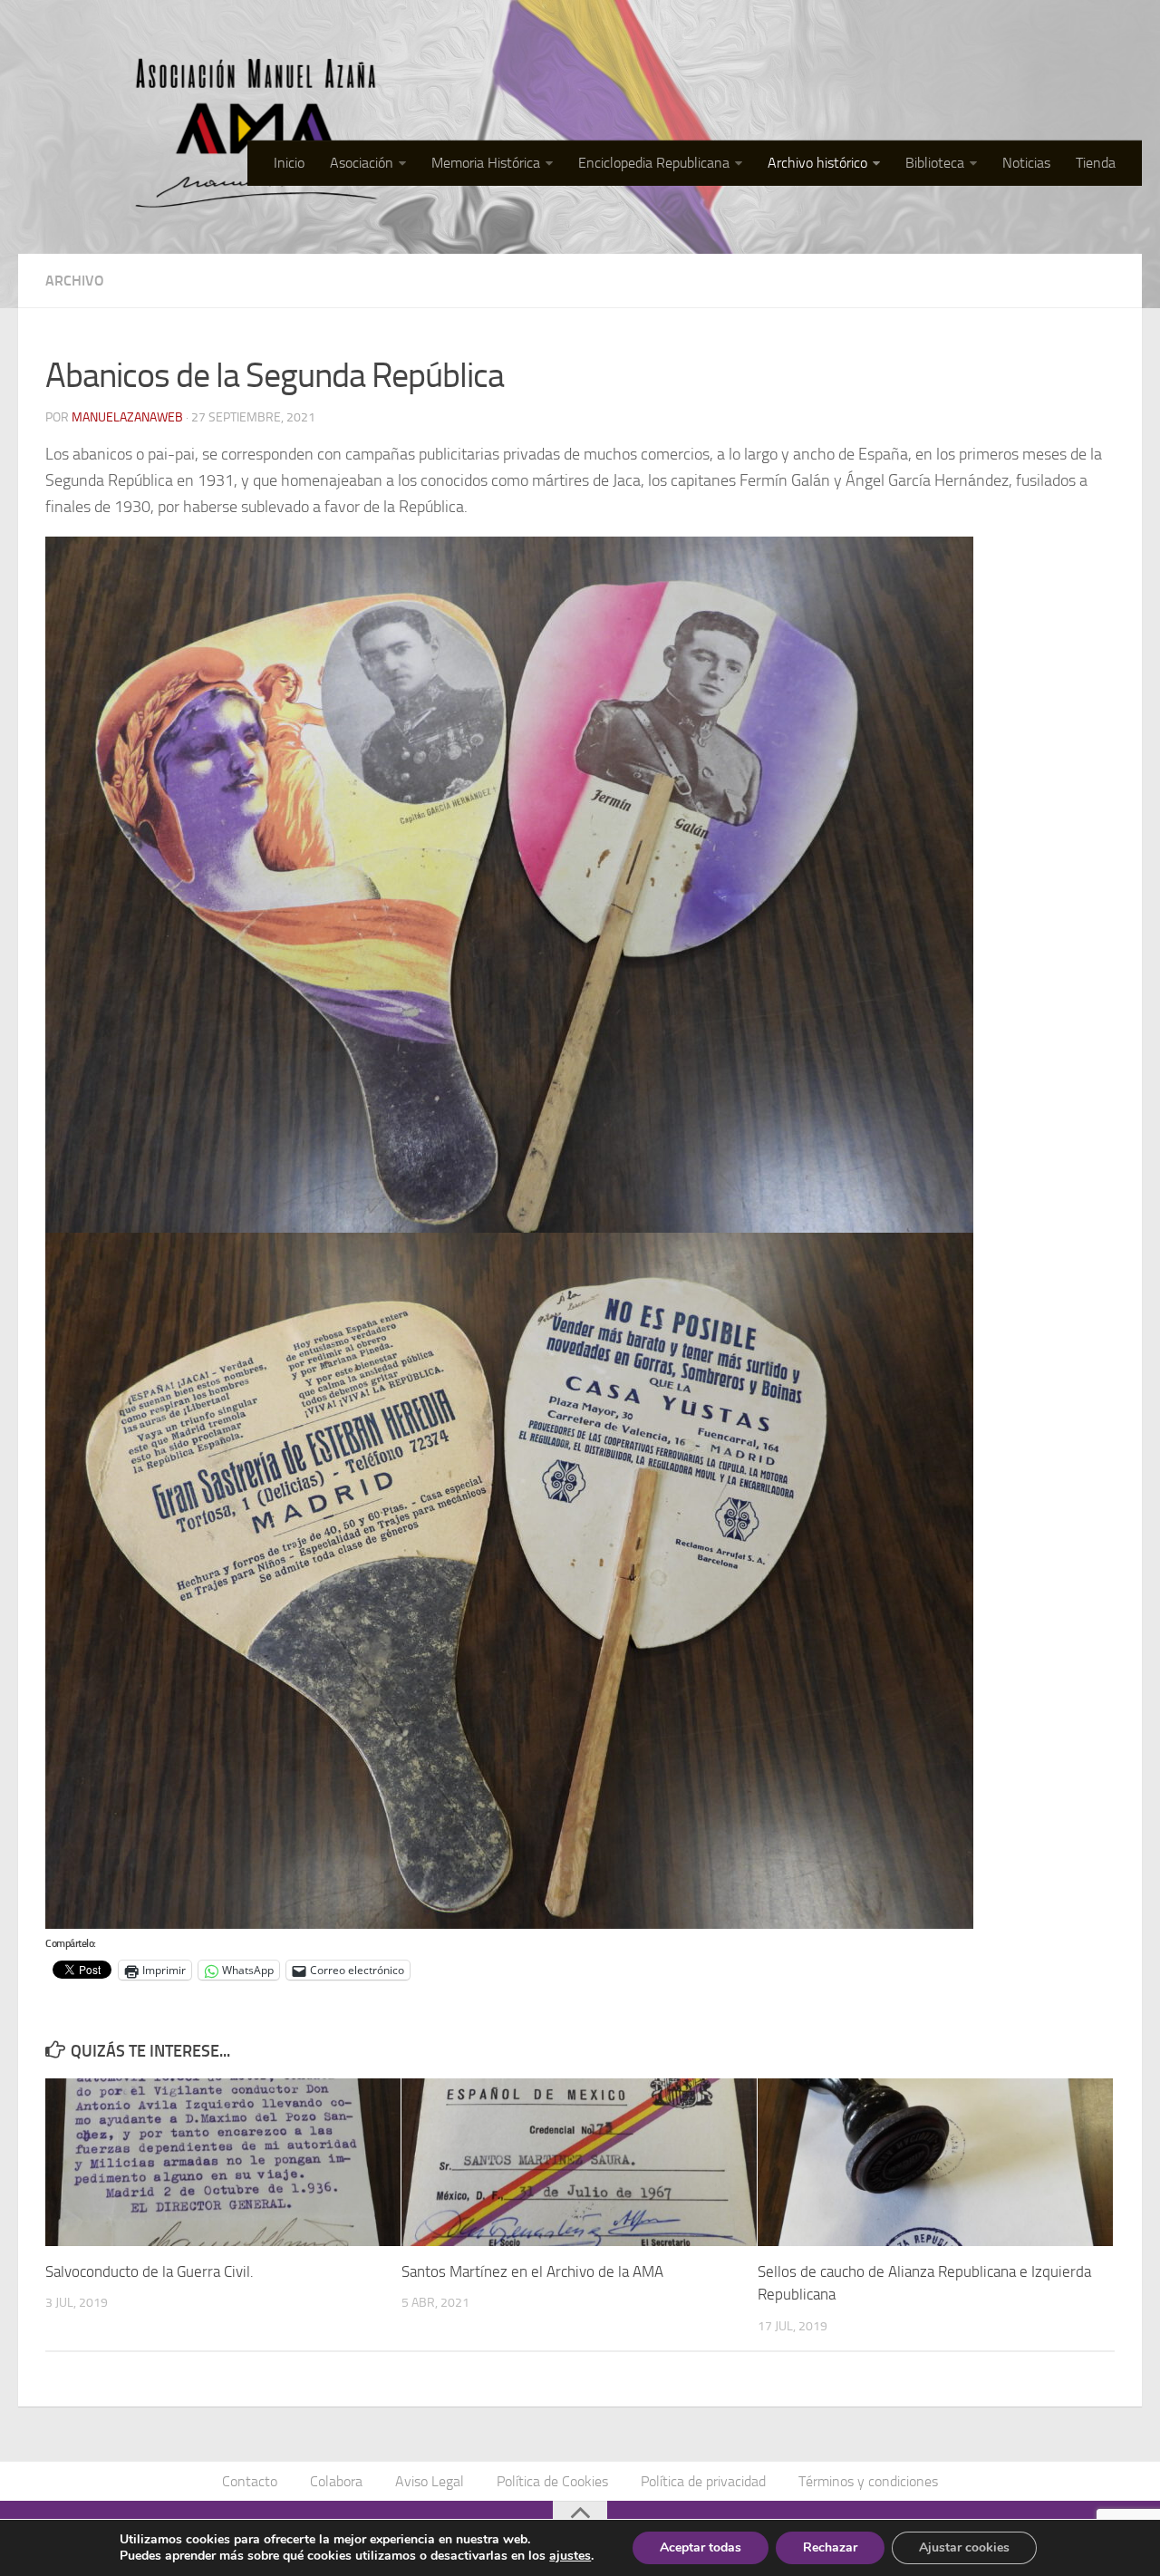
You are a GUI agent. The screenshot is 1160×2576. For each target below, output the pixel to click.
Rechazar (830, 2547)
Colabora (336, 2481)
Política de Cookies (552, 2481)
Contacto (250, 2481)
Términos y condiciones (868, 2481)
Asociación (362, 163)
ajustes (570, 2556)
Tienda (1096, 163)
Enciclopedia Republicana (654, 163)
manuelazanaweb (127, 417)
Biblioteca (935, 163)
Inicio (289, 163)
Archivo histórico (817, 163)
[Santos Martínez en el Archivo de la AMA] (579, 2162)
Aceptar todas (701, 2547)
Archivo (75, 281)
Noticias (1026, 163)
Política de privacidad (703, 2481)
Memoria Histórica (486, 163)
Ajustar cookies (964, 2547)
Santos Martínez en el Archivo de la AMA (532, 2271)
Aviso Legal (430, 2481)
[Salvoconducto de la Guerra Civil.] (223, 2162)
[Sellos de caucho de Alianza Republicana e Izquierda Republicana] (935, 2162)
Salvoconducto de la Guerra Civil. (150, 2271)
